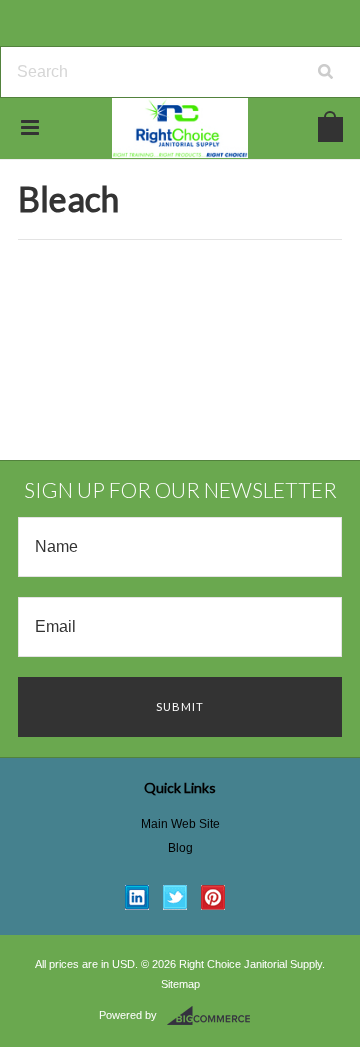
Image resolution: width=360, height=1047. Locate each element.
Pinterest (213, 897)
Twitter (175, 897)
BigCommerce (214, 1016)
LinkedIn (137, 897)
